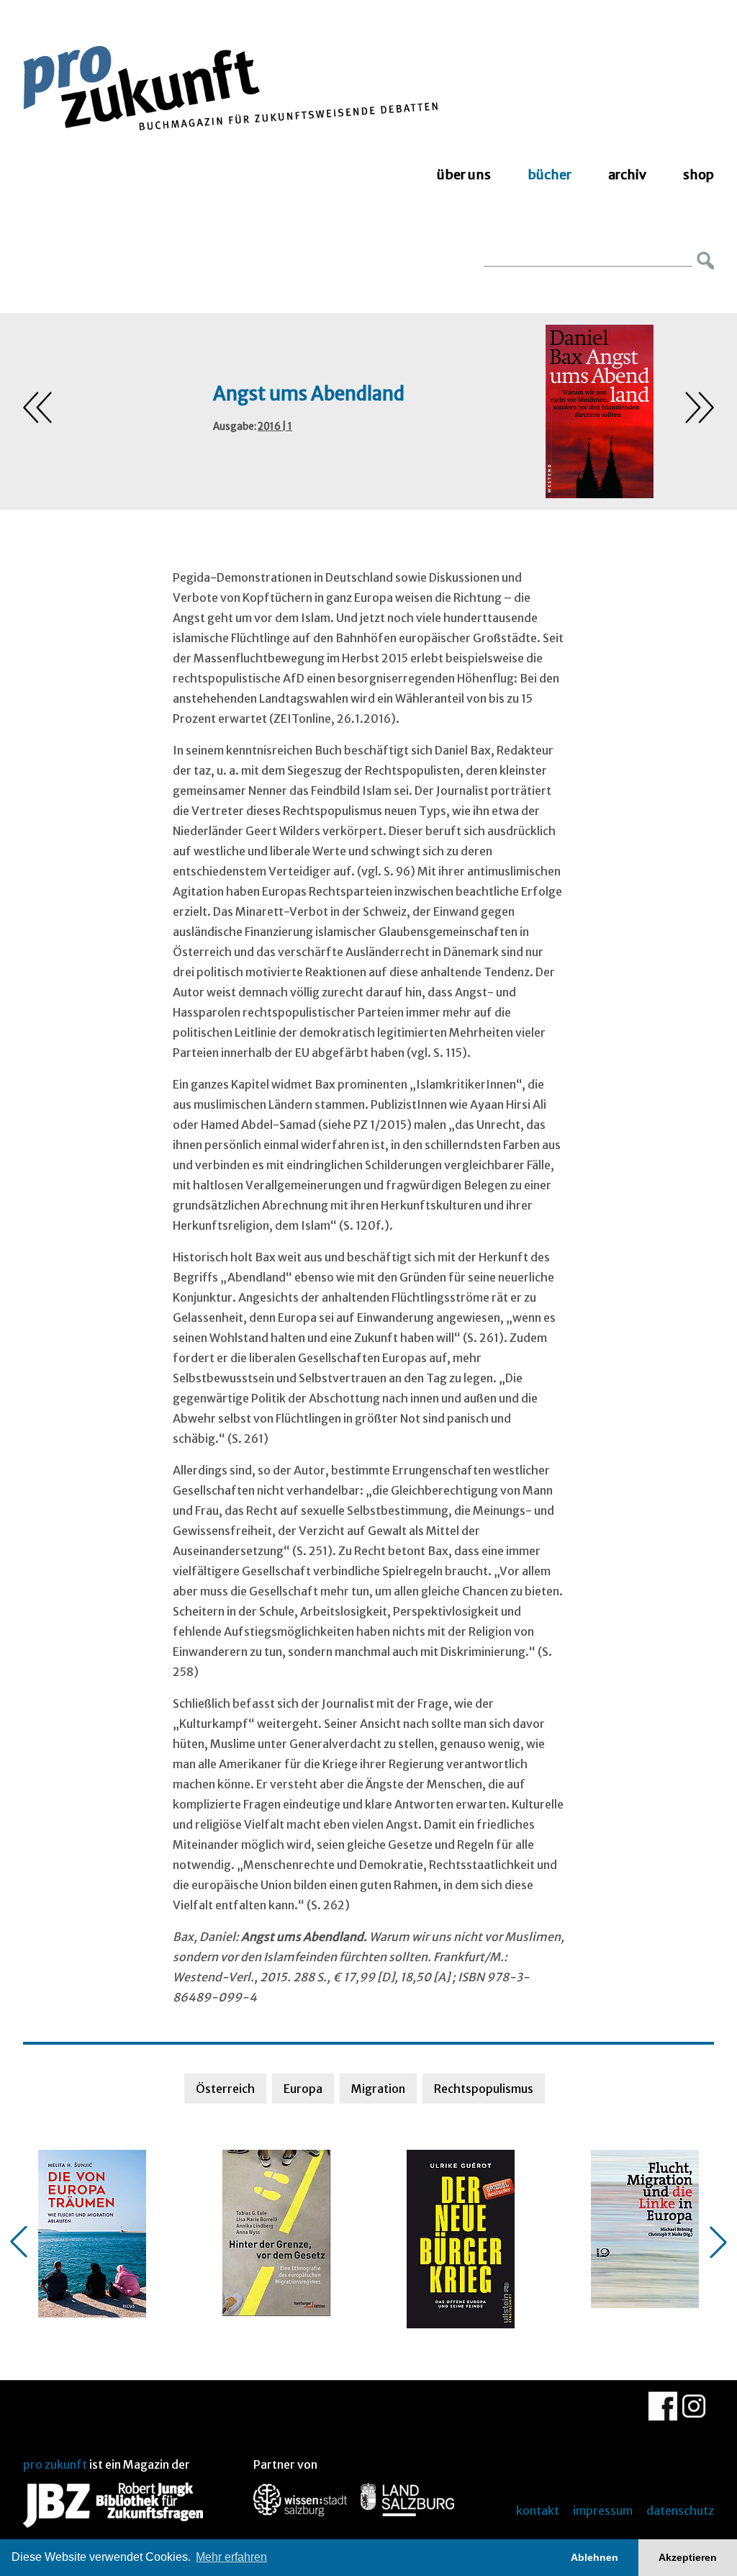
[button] (19, 2242)
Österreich (225, 2089)
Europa (303, 2089)
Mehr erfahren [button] (231, 2557)
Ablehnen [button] (594, 2557)
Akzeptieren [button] (688, 2557)
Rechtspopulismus (484, 2089)
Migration (378, 2089)
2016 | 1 (275, 427)
